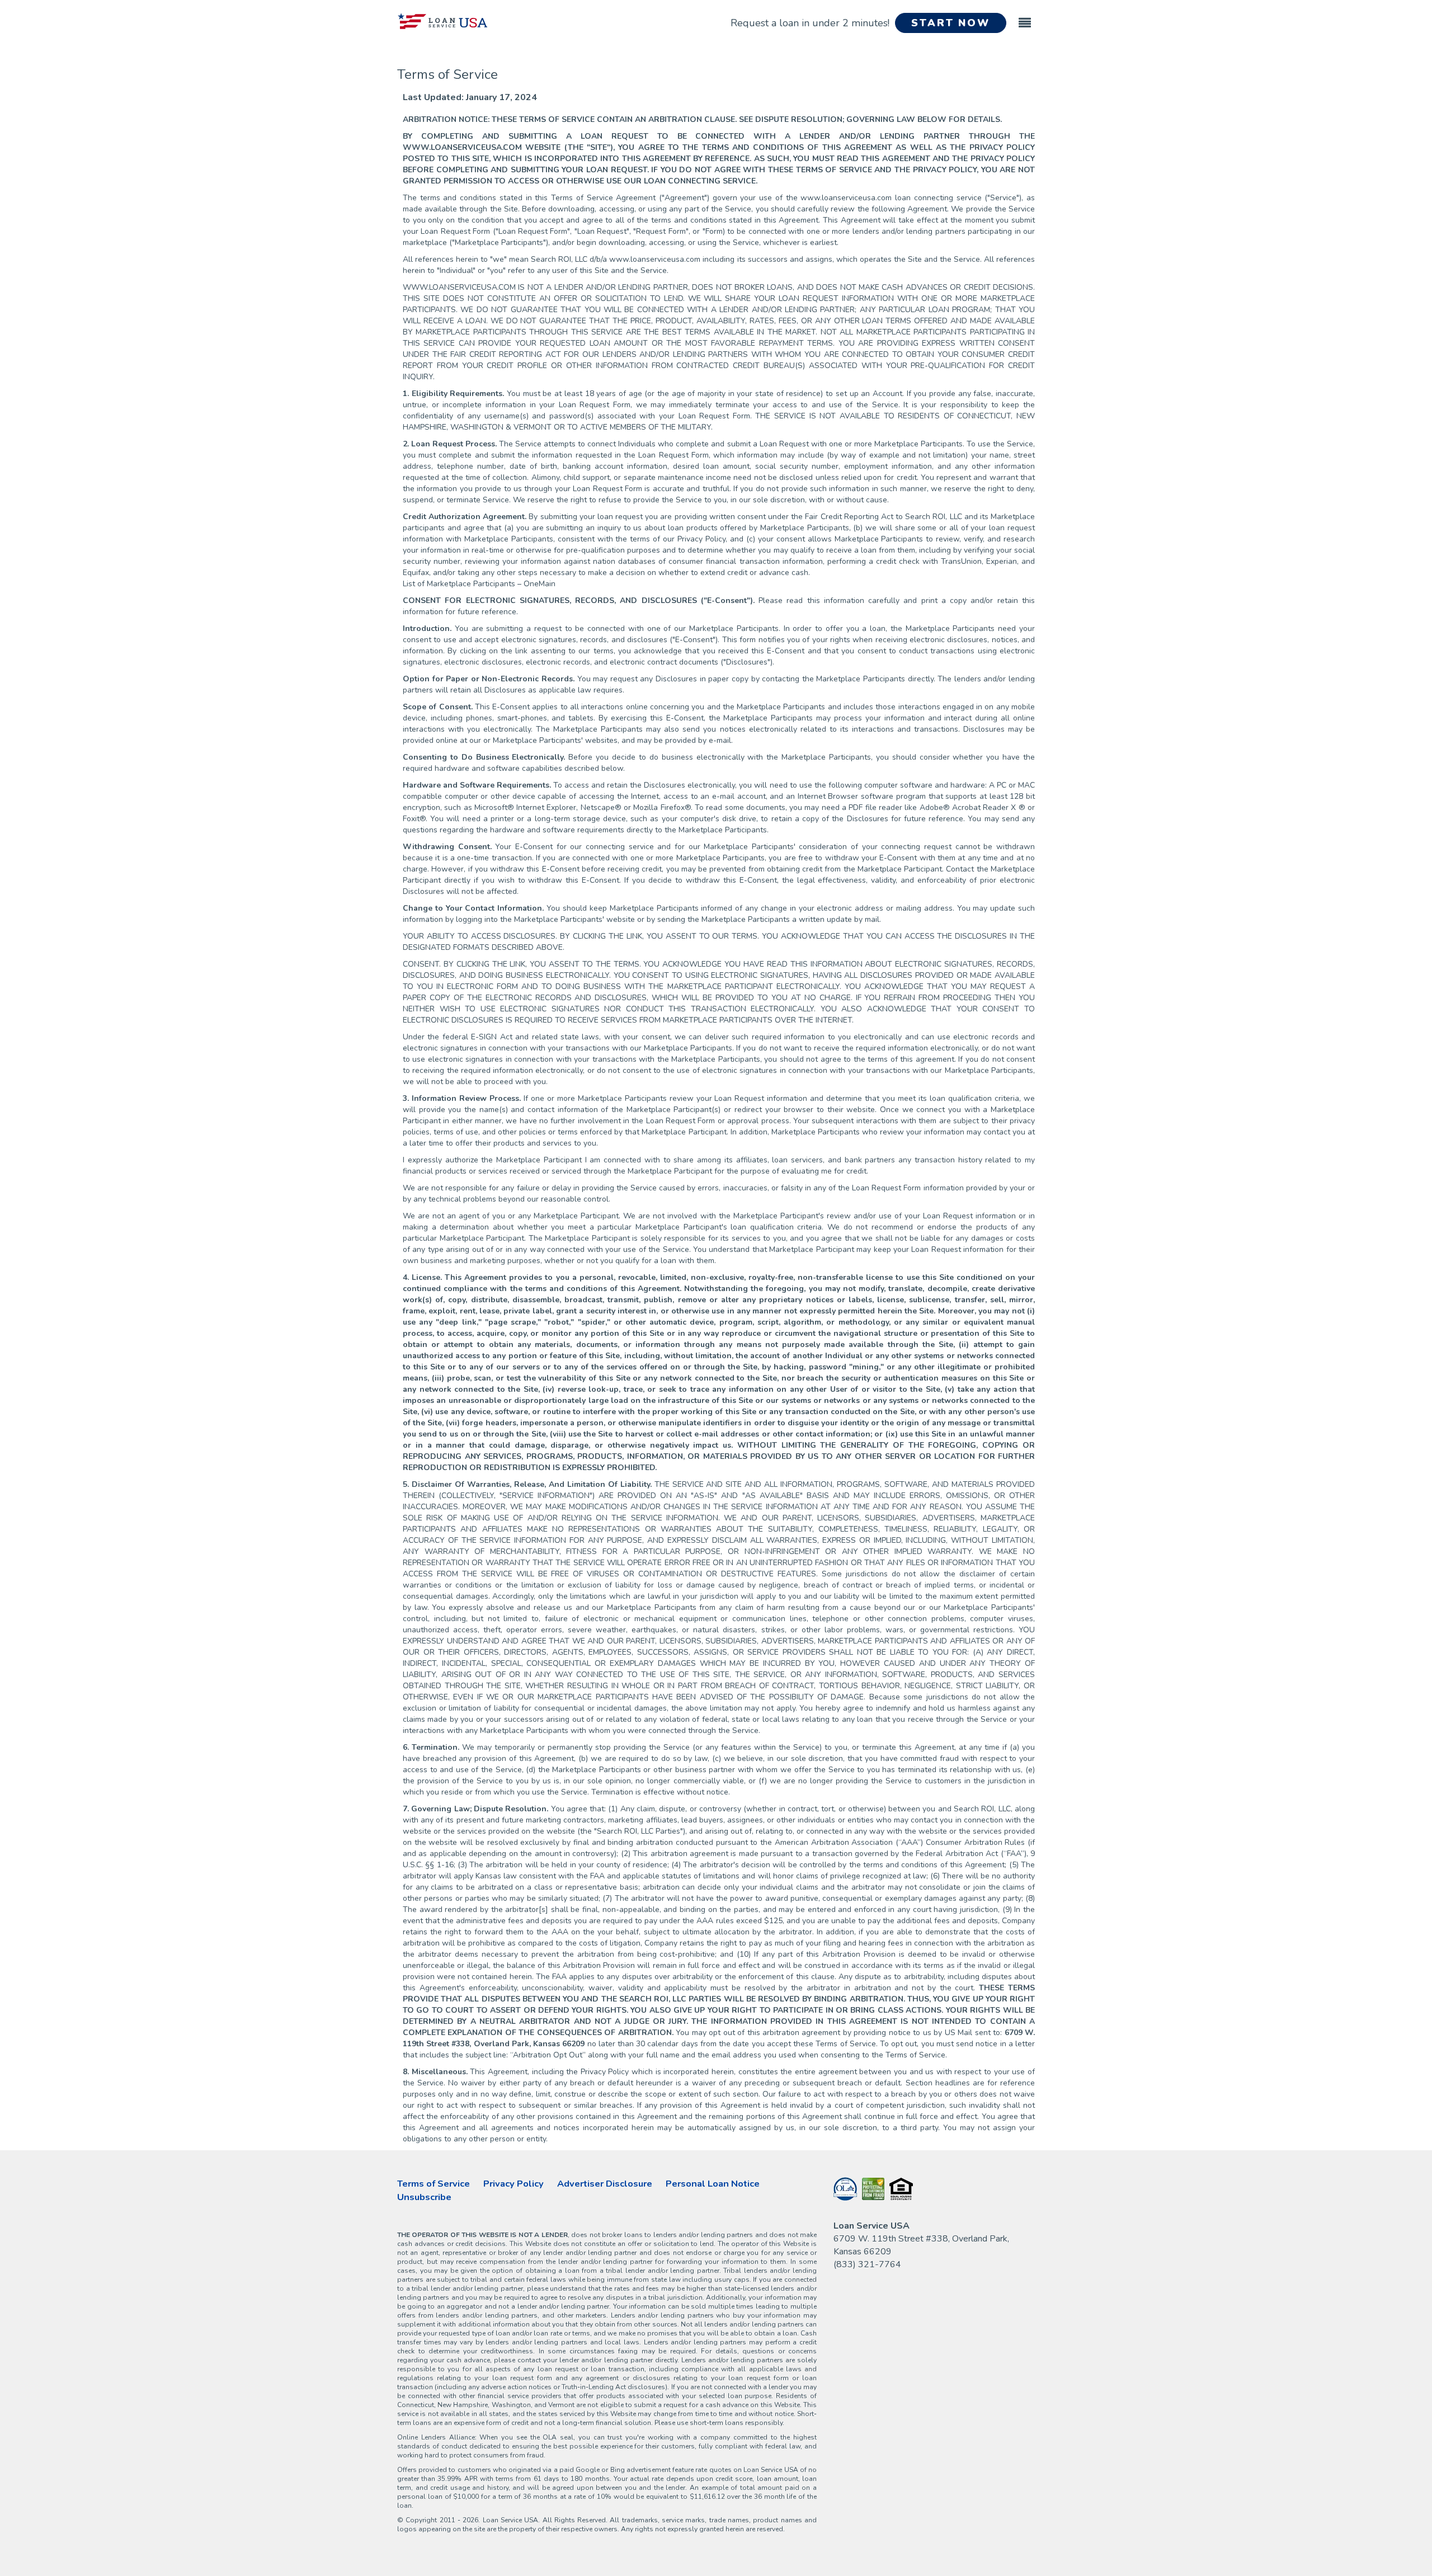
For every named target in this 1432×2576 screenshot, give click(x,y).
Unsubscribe (424, 2197)
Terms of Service (434, 2184)
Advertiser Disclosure (605, 2184)
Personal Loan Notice (713, 2184)
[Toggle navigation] (1025, 18)
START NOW (951, 23)
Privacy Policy (514, 2184)
